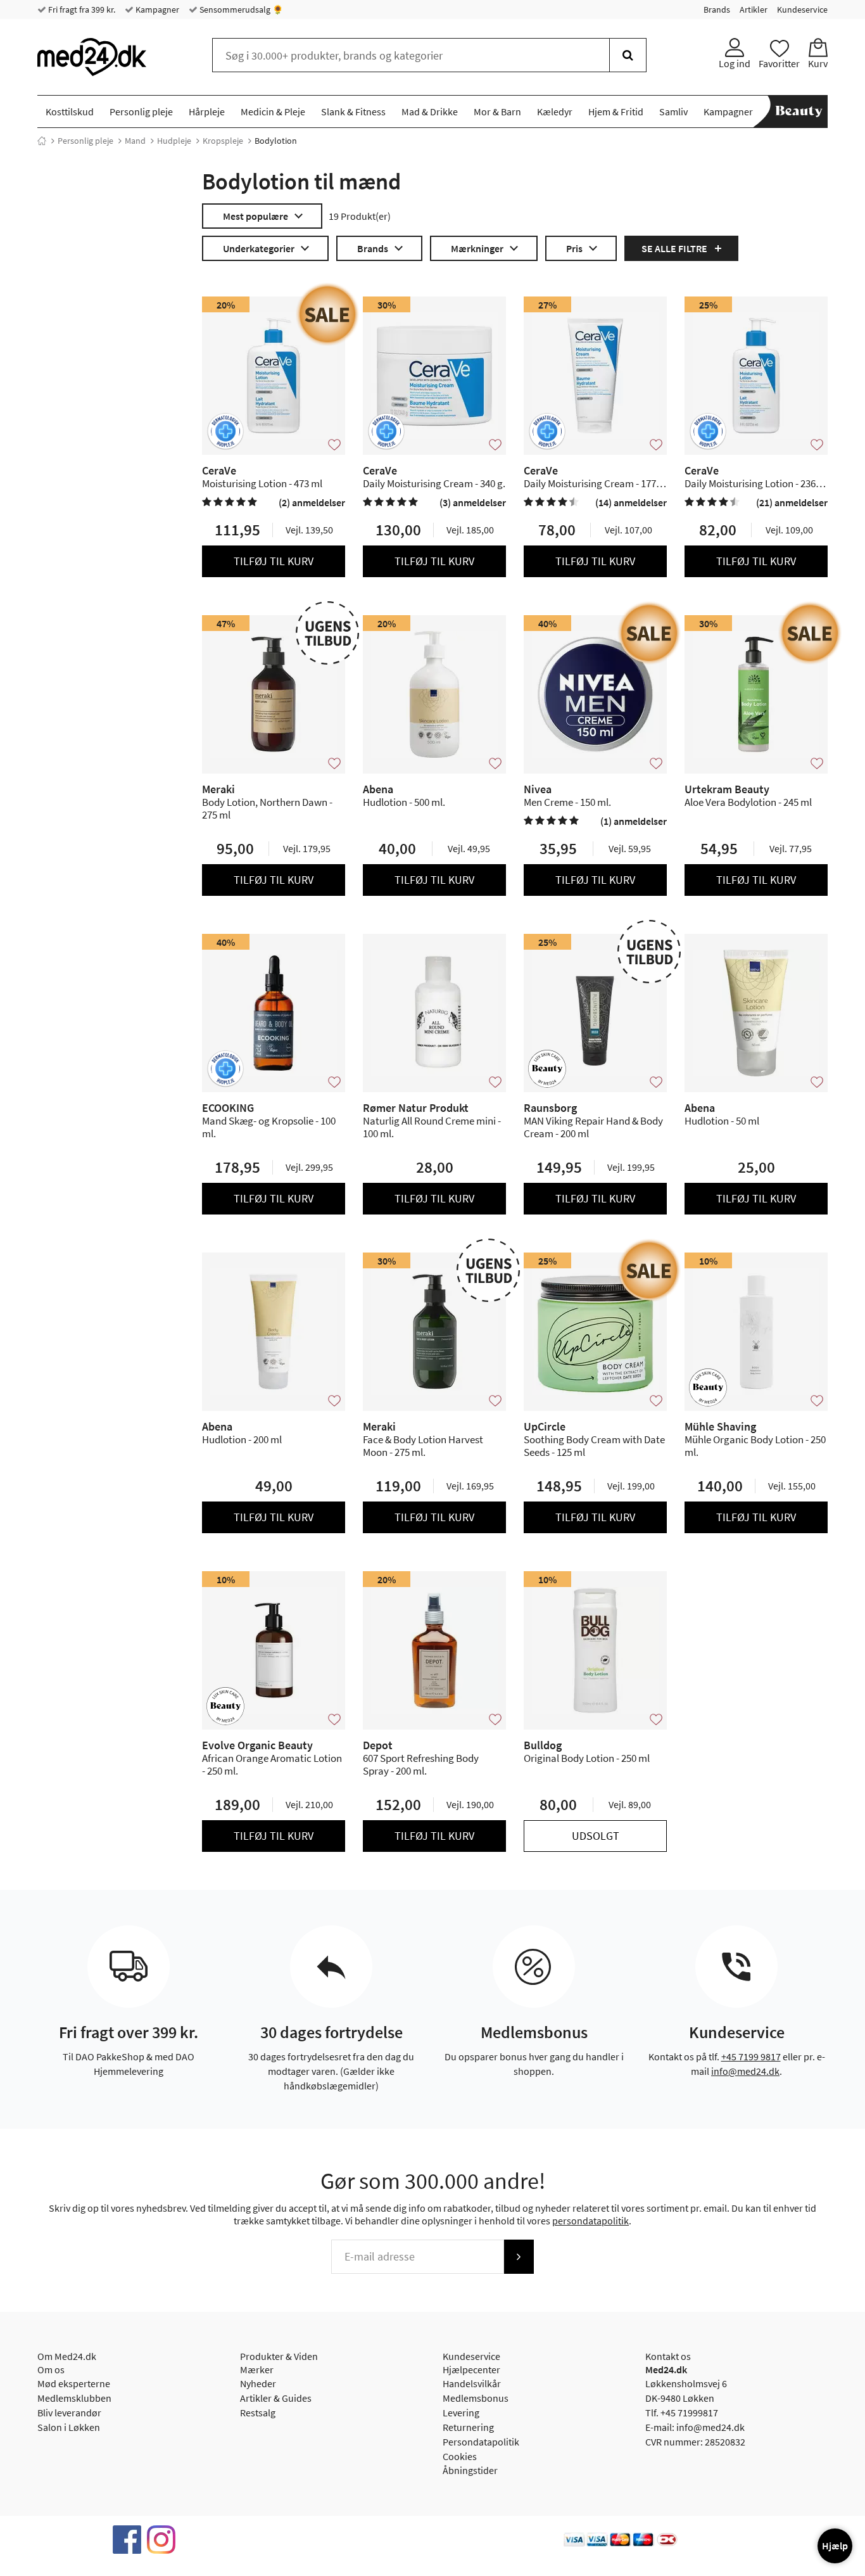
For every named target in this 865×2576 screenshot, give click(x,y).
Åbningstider (470, 2470)
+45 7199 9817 (751, 2056)
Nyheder (258, 2383)
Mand (135, 141)
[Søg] (628, 55)
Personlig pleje (141, 112)
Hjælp (835, 2546)
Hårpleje (207, 112)
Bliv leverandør (69, 2413)
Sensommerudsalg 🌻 (240, 10)
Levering (461, 2413)
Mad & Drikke (430, 112)
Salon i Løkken (69, 2427)
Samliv (673, 112)
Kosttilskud (70, 112)
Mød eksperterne (74, 2383)
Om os (51, 2369)
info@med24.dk (745, 2071)
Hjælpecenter (471, 2369)
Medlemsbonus (476, 2398)
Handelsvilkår (472, 2383)
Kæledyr (555, 112)
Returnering (468, 2427)
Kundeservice (802, 10)
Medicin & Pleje (273, 112)
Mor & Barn (497, 112)
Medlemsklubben (74, 2398)
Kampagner (156, 10)
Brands (717, 10)
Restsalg (258, 2413)
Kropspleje (223, 141)
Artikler (754, 10)
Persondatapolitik (481, 2442)
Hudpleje (174, 141)
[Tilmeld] (519, 2257)
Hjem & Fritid (616, 112)
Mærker (257, 2369)
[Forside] (42, 141)
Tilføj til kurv (274, 561)
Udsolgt (596, 1836)
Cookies (460, 2456)
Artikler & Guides (276, 2398)
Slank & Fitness (353, 112)
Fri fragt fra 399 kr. (81, 10)
